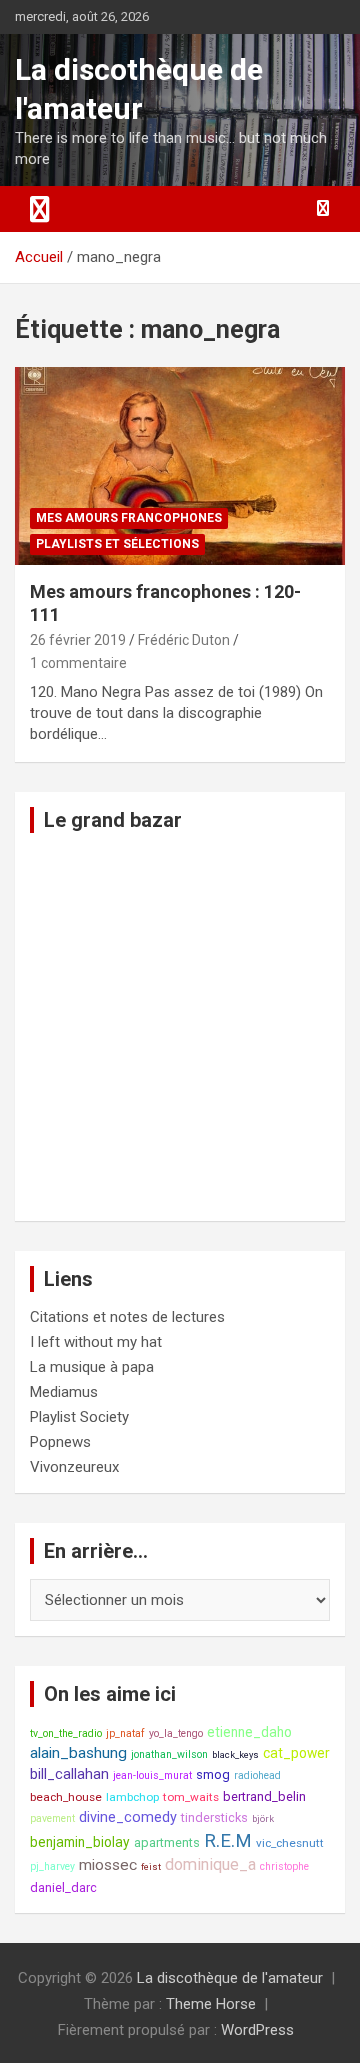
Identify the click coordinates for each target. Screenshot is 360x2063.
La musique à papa (92, 1367)
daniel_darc (63, 1887)
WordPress (257, 2030)
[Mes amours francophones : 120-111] (180, 465)
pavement (52, 1818)
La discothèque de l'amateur (230, 1978)
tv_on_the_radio (66, 1733)
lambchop (132, 1797)
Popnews (60, 1442)
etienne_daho (249, 1732)
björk (263, 1818)
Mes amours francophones (129, 518)
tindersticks (214, 1817)
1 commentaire (78, 663)
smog (213, 1774)
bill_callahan (69, 1774)
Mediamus (64, 1392)
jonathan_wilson (169, 1754)
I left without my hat (96, 1342)
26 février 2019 (78, 640)
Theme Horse (211, 2004)
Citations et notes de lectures (127, 1317)
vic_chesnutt (290, 1843)
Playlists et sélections (117, 544)
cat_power (296, 1753)
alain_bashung (78, 1753)
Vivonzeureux (74, 1467)
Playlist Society (79, 1417)
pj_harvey (52, 1866)
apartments (167, 1842)
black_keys (235, 1754)
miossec (108, 1865)
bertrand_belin (264, 1796)
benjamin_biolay (80, 1842)
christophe (284, 1866)
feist (151, 1866)
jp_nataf (125, 1733)
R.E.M (228, 1841)
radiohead (257, 1775)
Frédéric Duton (184, 640)
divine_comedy (128, 1817)
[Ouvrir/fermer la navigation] (40, 209)
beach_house (66, 1797)
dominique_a (210, 1864)
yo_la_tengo (176, 1733)
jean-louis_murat (152, 1775)
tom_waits (191, 1797)
